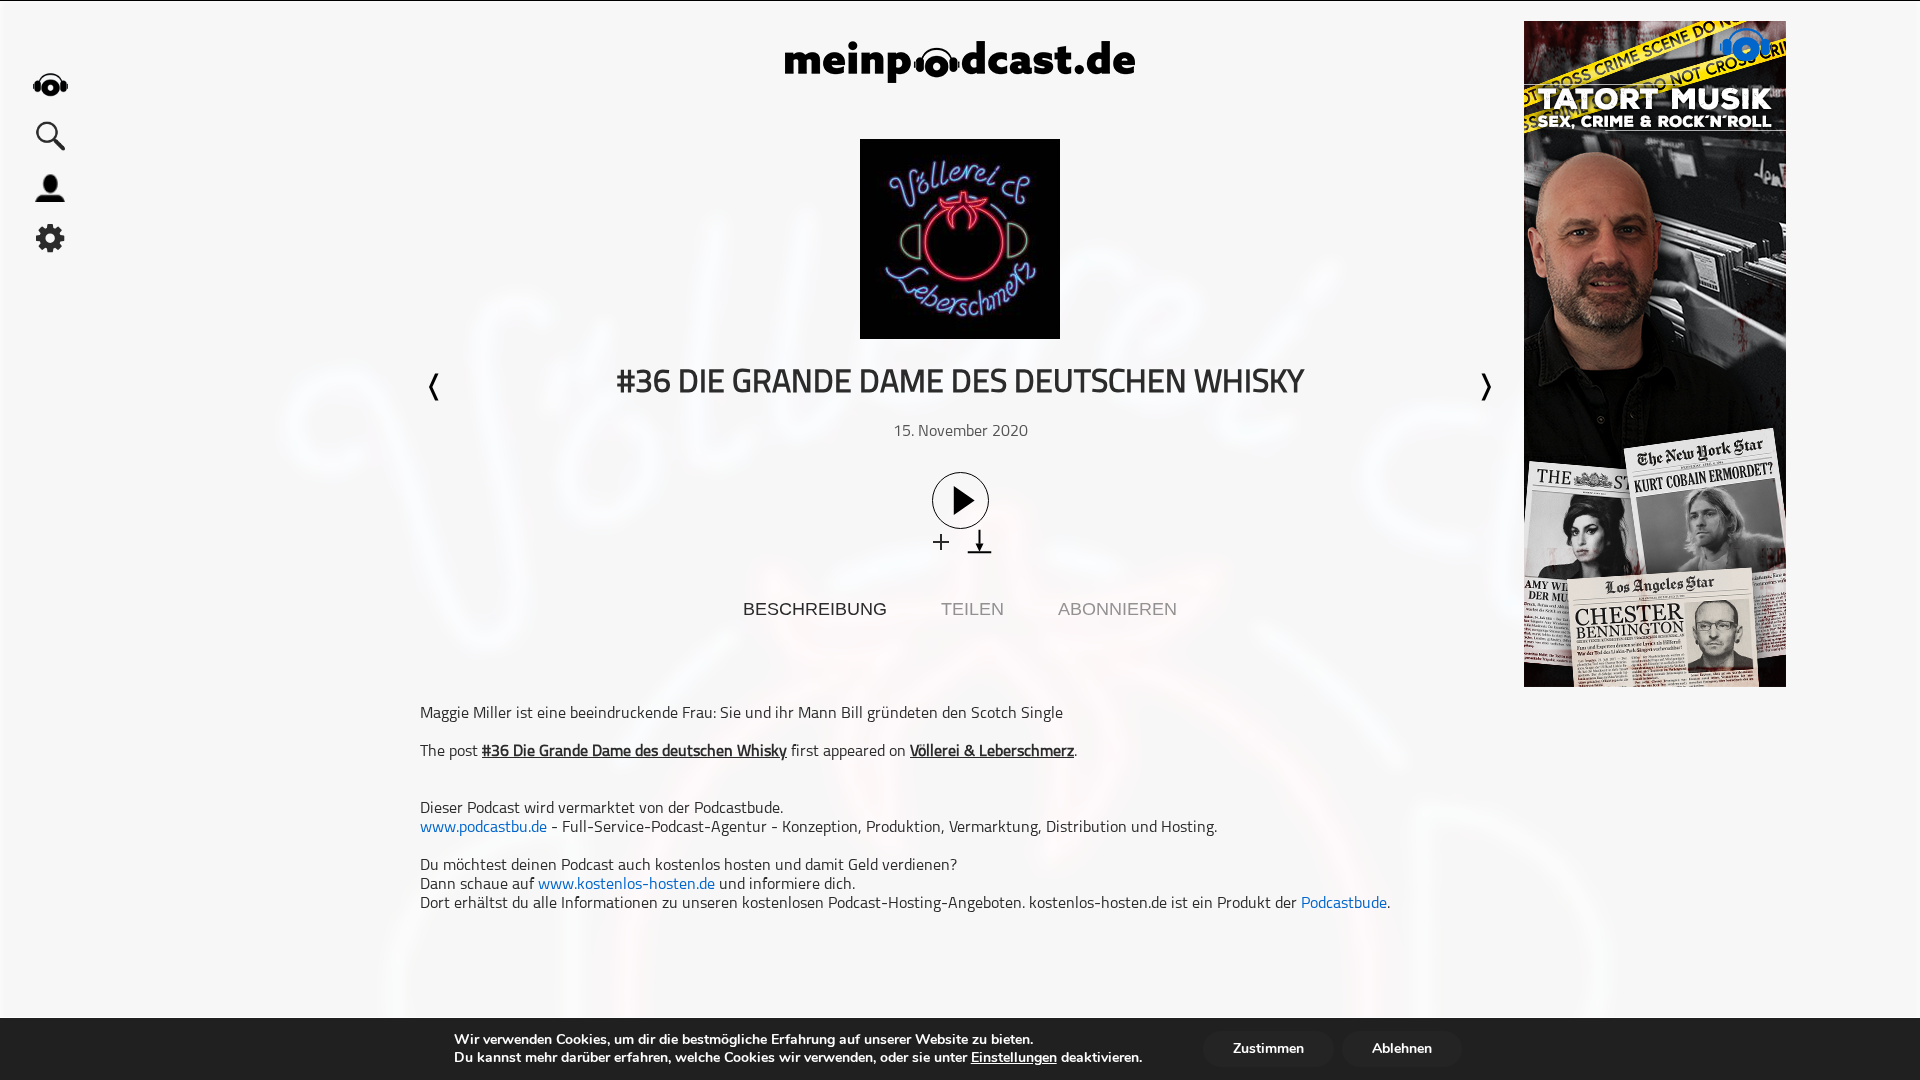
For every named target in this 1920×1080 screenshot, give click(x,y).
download (979, 541)
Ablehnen (1402, 1048)
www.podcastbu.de (483, 828)
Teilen (972, 609)
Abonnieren (1117, 609)
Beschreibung (815, 609)
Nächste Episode (1485, 387)
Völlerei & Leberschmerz (992, 752)
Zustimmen (1268, 1048)
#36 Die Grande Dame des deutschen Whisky (634, 752)
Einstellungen (1014, 1058)
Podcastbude (1344, 904)
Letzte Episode (435, 387)
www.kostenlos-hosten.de (626, 885)
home (50, 84)
